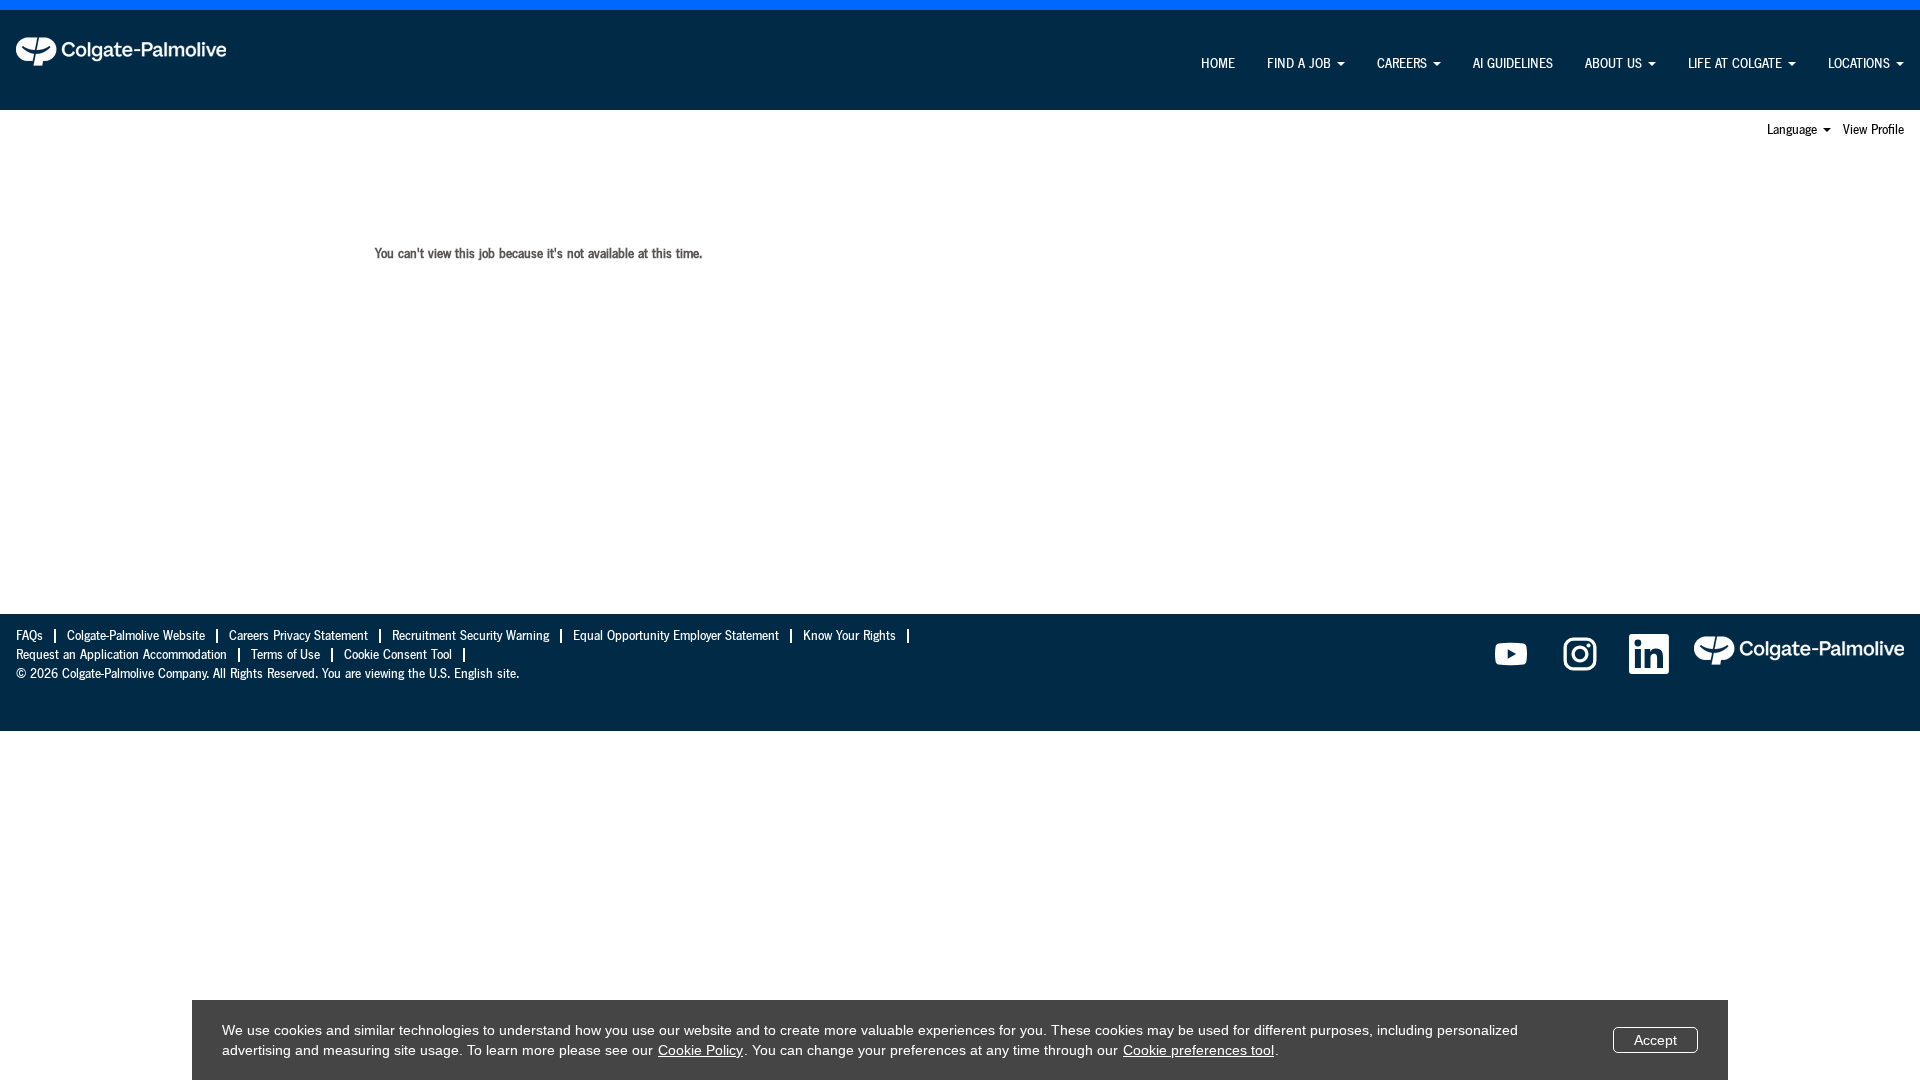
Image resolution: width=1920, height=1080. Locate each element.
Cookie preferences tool (1198, 1050)
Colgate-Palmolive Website (136, 636)
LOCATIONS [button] (1861, 64)
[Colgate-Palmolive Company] (121, 51)
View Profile (1873, 130)
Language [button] (1794, 130)
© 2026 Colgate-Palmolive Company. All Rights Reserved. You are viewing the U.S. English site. (267, 674)
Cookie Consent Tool (398, 655)
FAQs (29, 636)
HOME (1218, 64)
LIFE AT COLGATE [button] (1737, 64)
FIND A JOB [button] (1301, 64)
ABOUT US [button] (1615, 64)
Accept (1655, 1040)
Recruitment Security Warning (470, 636)
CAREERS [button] (1404, 64)
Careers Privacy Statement (298, 636)
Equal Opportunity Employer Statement (676, 636)
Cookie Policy (700, 1050)
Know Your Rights (849, 636)
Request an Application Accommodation (121, 655)
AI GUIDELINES (1513, 64)
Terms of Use (285, 655)
